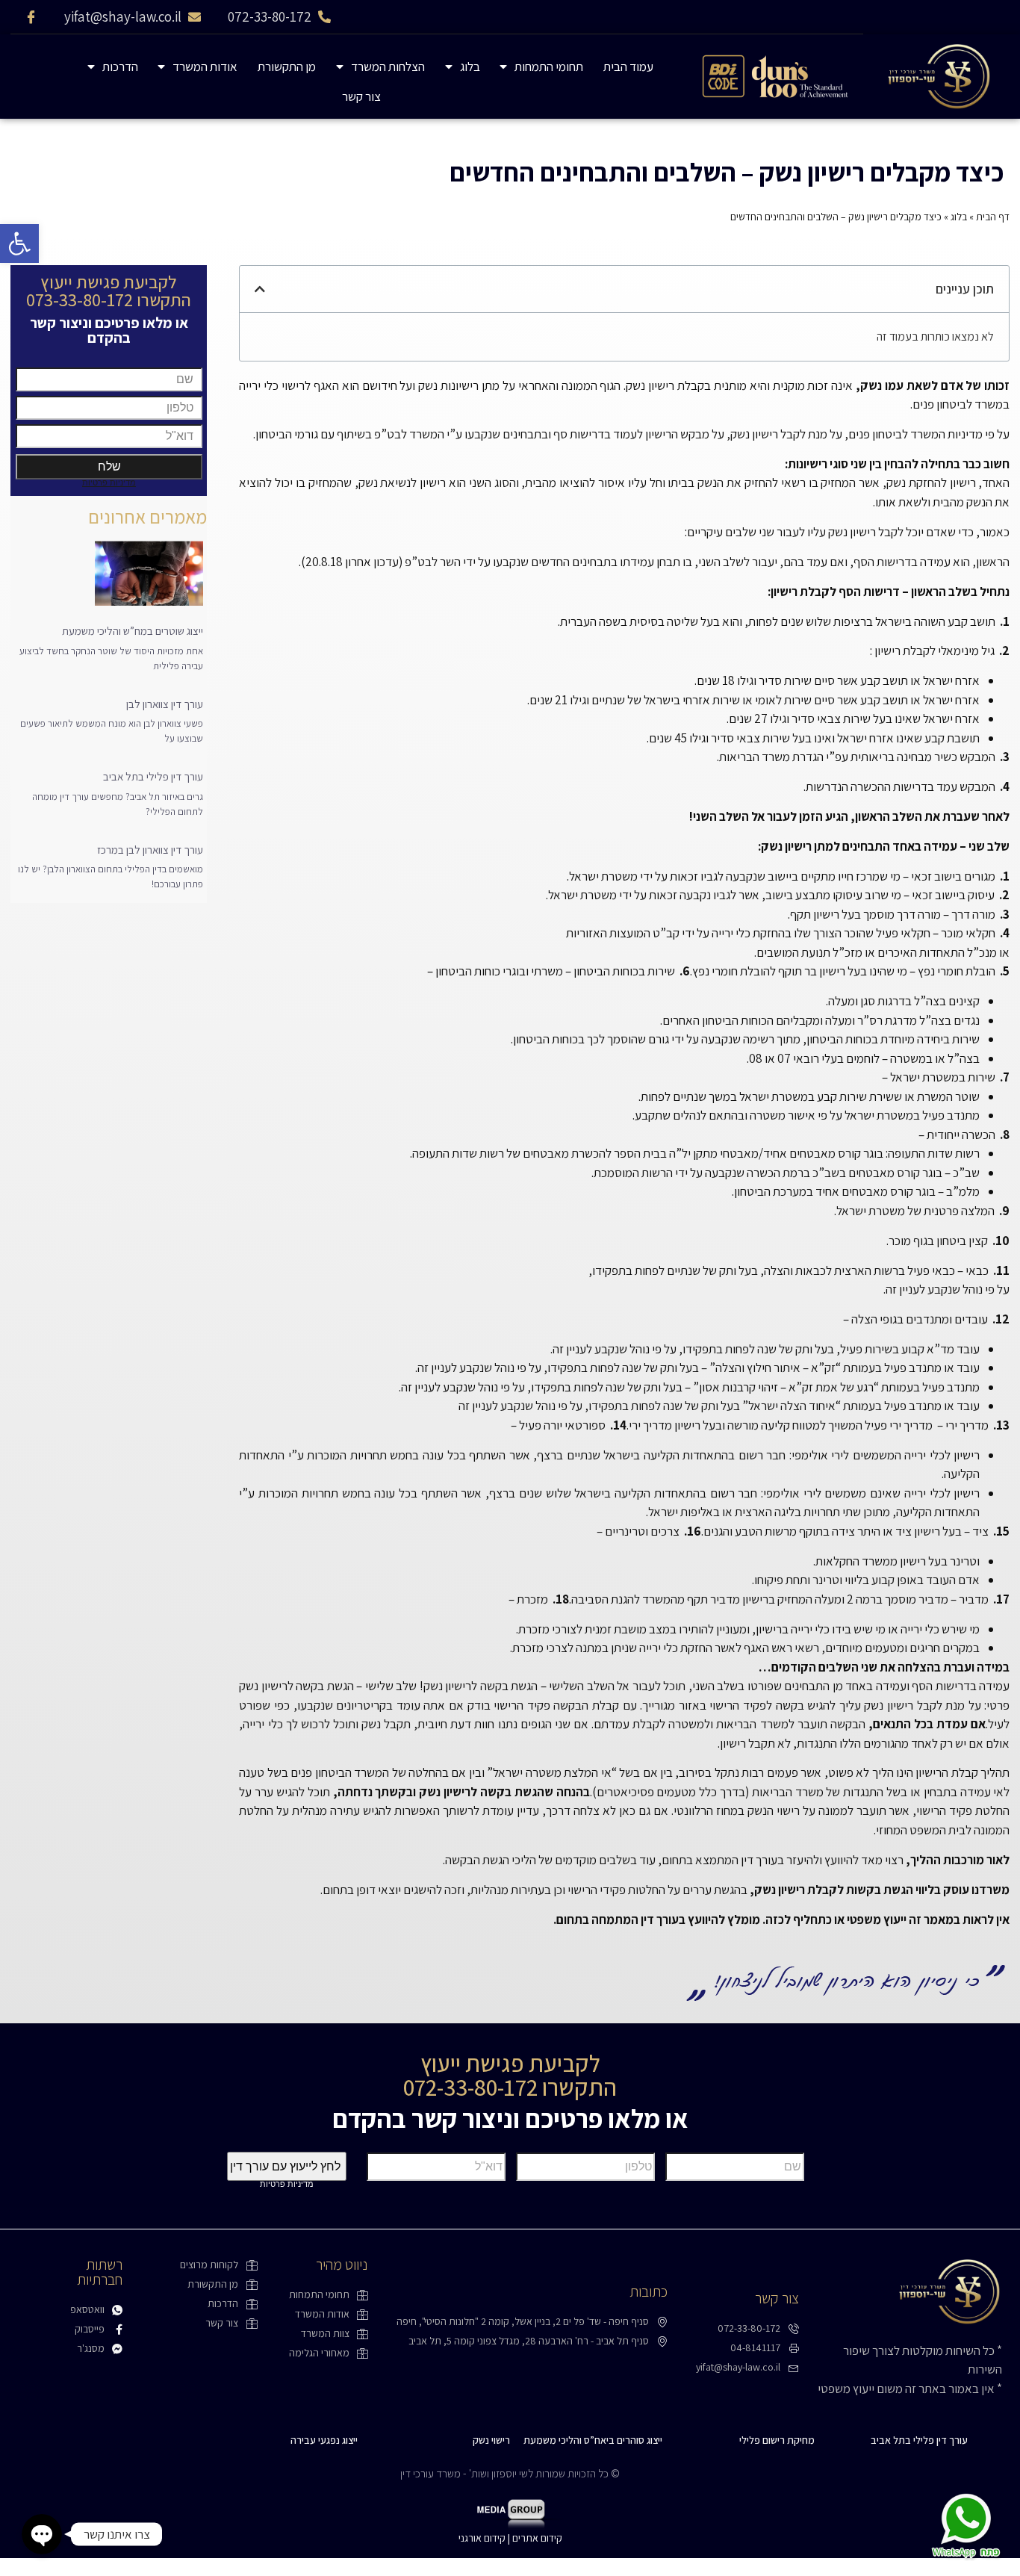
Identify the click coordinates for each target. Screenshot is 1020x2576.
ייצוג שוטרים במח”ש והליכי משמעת (133, 631)
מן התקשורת (287, 66)
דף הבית (993, 217)
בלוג (470, 66)
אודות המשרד (205, 66)
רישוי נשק (491, 2440)
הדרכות (120, 66)
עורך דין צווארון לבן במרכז (150, 850)
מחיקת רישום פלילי (777, 2440)
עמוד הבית (628, 66)
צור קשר (361, 96)
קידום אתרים (537, 2538)
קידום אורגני (482, 2538)
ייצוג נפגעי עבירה (324, 2440)
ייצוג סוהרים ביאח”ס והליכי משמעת (593, 2440)
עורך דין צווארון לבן (165, 704)
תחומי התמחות (549, 66)
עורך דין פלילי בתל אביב (153, 776)
